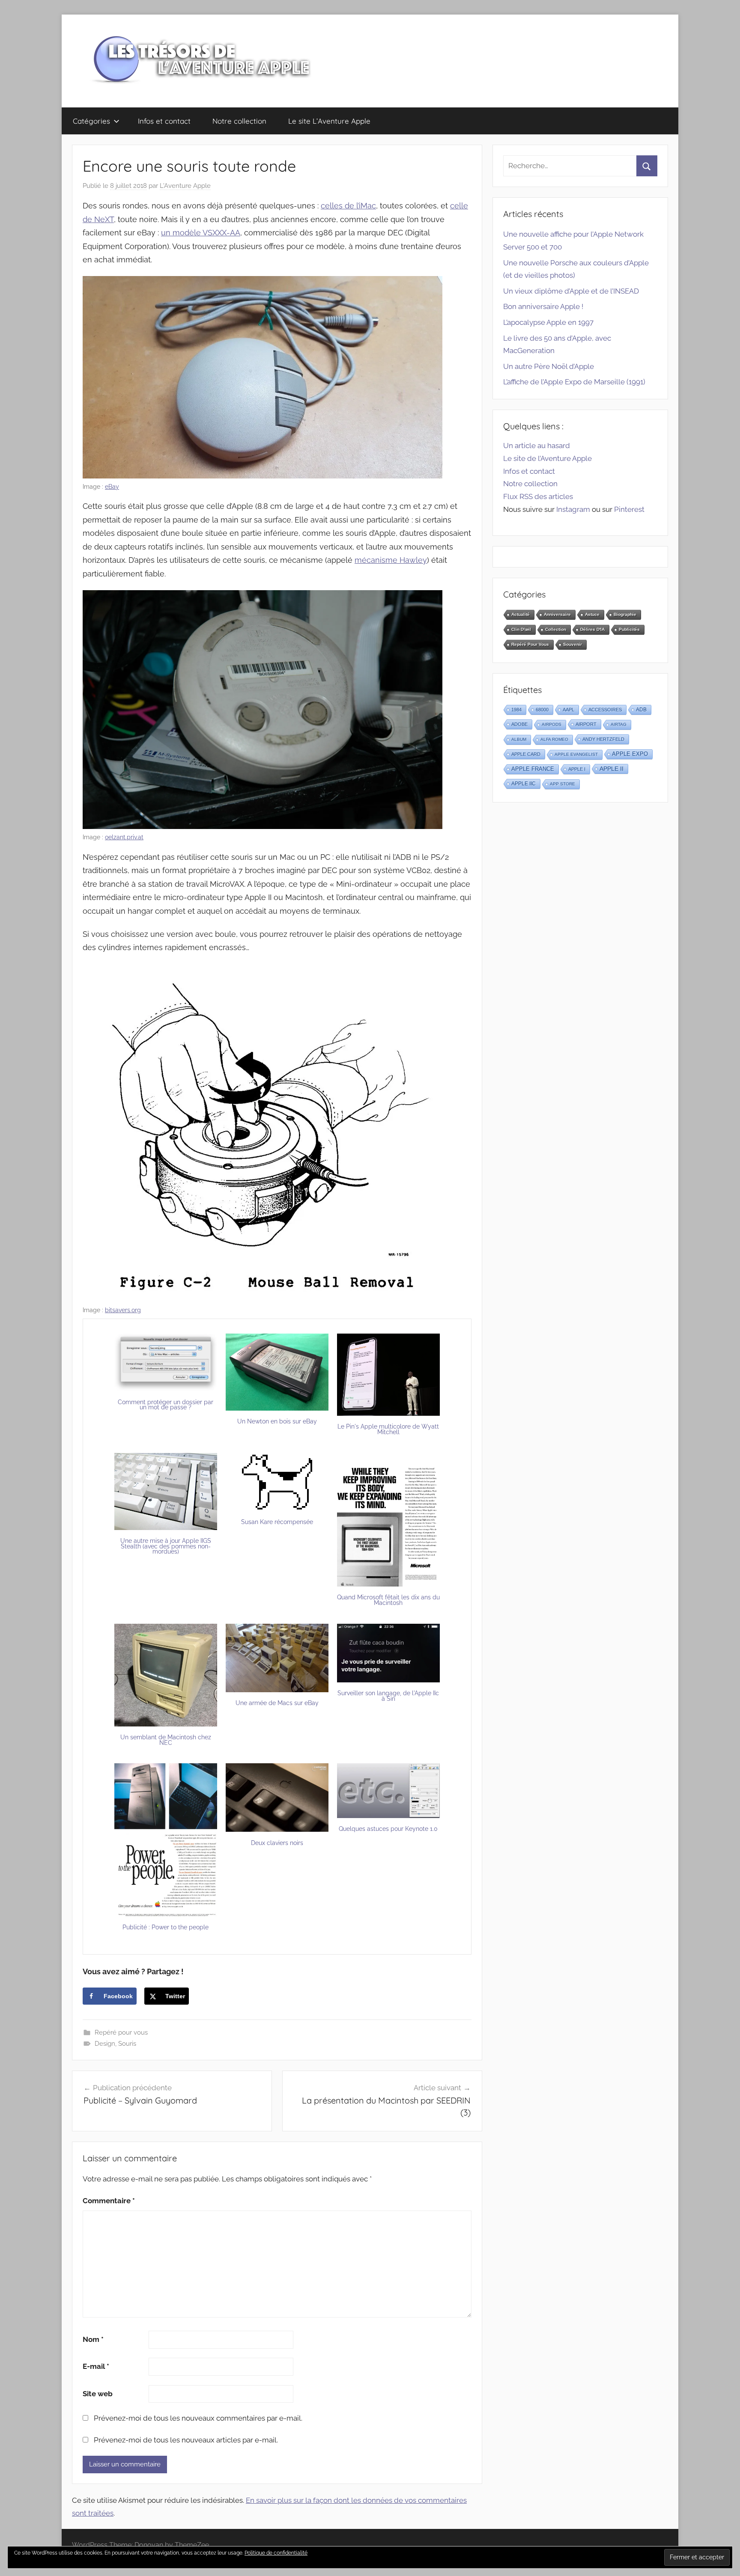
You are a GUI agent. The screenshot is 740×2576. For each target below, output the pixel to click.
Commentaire (109, 2201)
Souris (127, 2044)
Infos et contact (164, 121)
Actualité (521, 614)
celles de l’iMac (348, 206)
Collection (556, 629)
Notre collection (239, 121)
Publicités (629, 629)
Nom (93, 2339)
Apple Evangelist (576, 754)
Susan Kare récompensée (277, 1522)
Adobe (519, 724)
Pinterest (629, 509)
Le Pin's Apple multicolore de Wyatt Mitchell (388, 1429)
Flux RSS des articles (538, 496)
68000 (542, 710)
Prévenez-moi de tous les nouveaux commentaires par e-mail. (198, 2418)
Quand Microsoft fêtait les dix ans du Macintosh (388, 1600)
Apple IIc (524, 784)
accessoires (605, 710)
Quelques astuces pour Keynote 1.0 (388, 1829)
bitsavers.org (123, 1310)
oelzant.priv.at (124, 837)
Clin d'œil (521, 629)
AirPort (586, 724)
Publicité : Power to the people (166, 1927)
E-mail (96, 2366)
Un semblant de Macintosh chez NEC (166, 1740)
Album (519, 739)
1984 (516, 710)
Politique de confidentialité (276, 2553)
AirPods (552, 724)
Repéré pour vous (121, 2032)
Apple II (612, 769)
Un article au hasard (537, 446)
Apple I (577, 769)
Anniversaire (557, 614)
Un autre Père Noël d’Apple (549, 366)
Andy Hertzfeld (603, 739)
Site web (98, 2394)
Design (105, 2044)
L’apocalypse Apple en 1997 (548, 322)
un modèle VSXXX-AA (201, 233)
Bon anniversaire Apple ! (543, 306)
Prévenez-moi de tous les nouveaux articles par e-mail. (186, 2440)
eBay (112, 487)
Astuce (592, 614)
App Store (562, 784)
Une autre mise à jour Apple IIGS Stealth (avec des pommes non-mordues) (166, 1546)
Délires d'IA (592, 629)
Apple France (533, 769)
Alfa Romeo (554, 739)
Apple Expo (630, 754)
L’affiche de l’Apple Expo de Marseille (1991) (574, 382)
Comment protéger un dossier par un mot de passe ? (166, 1405)
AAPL (568, 710)
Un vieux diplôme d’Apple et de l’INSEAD (571, 291)
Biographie (625, 614)
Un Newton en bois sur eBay (277, 1421)
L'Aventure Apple (185, 186)
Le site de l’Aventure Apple (548, 458)
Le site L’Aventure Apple (329, 121)
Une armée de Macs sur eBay (277, 1703)
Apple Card (526, 754)
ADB (641, 710)
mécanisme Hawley (391, 560)
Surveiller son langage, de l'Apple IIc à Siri (388, 1696)
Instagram (573, 509)
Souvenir (573, 644)
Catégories (91, 121)
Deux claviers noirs (277, 1843)
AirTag (619, 724)
